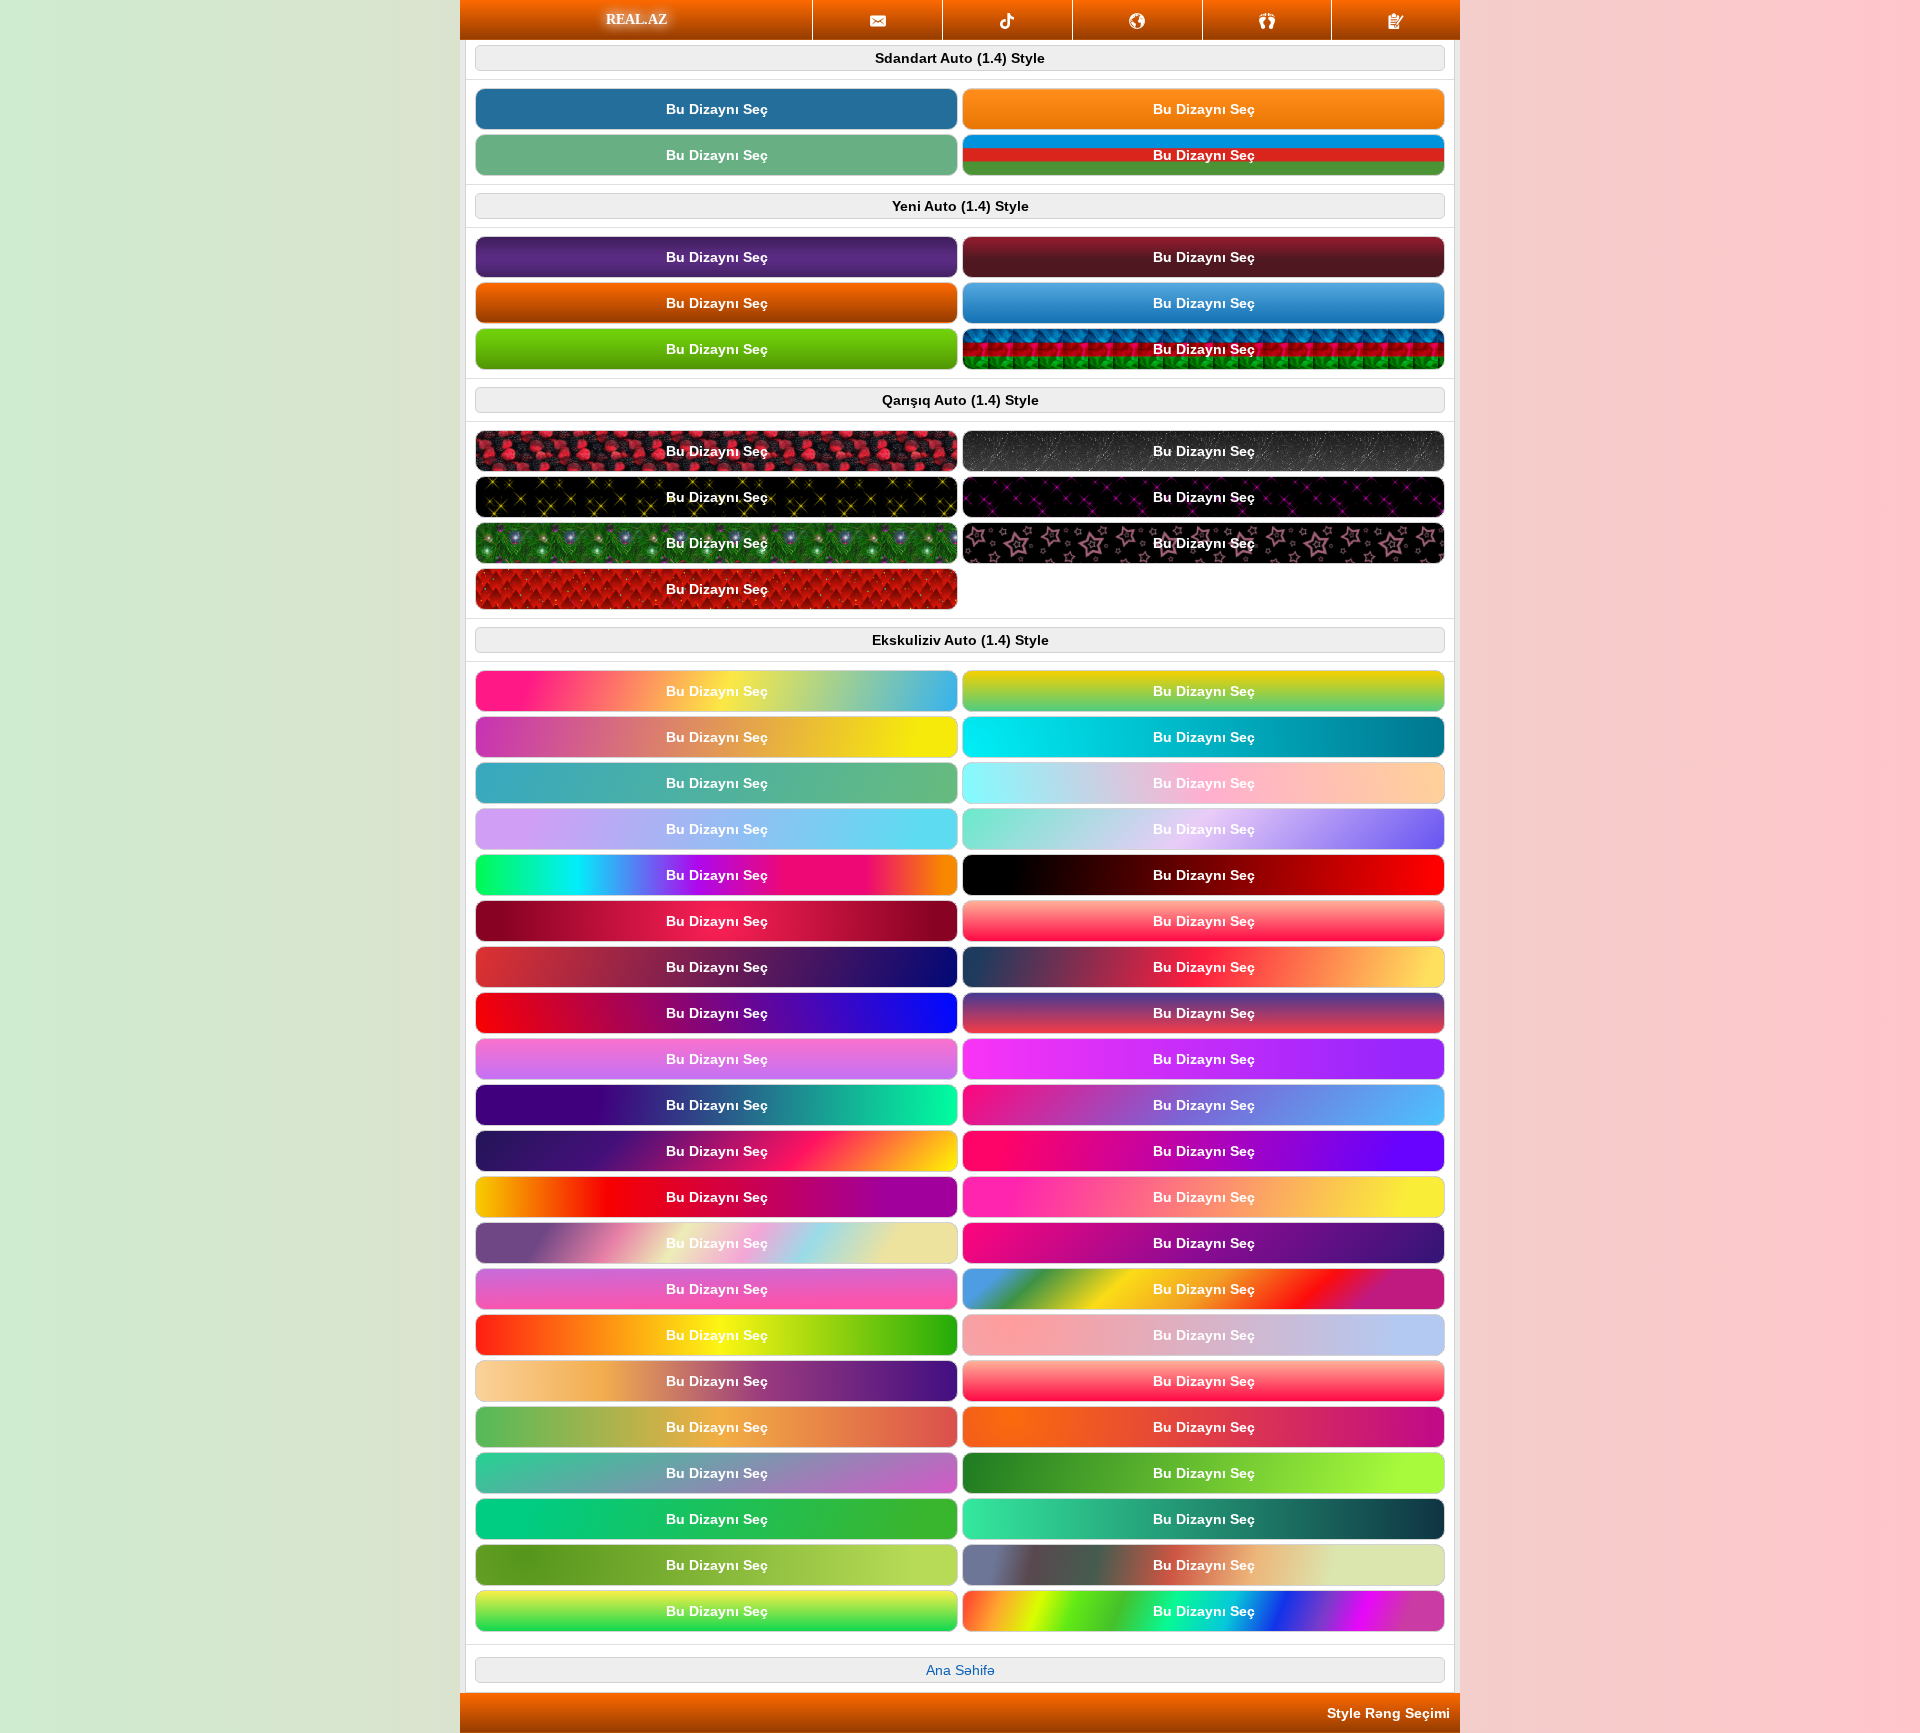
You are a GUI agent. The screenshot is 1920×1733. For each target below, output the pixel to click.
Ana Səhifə (960, 1670)
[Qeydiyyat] (1396, 20)
